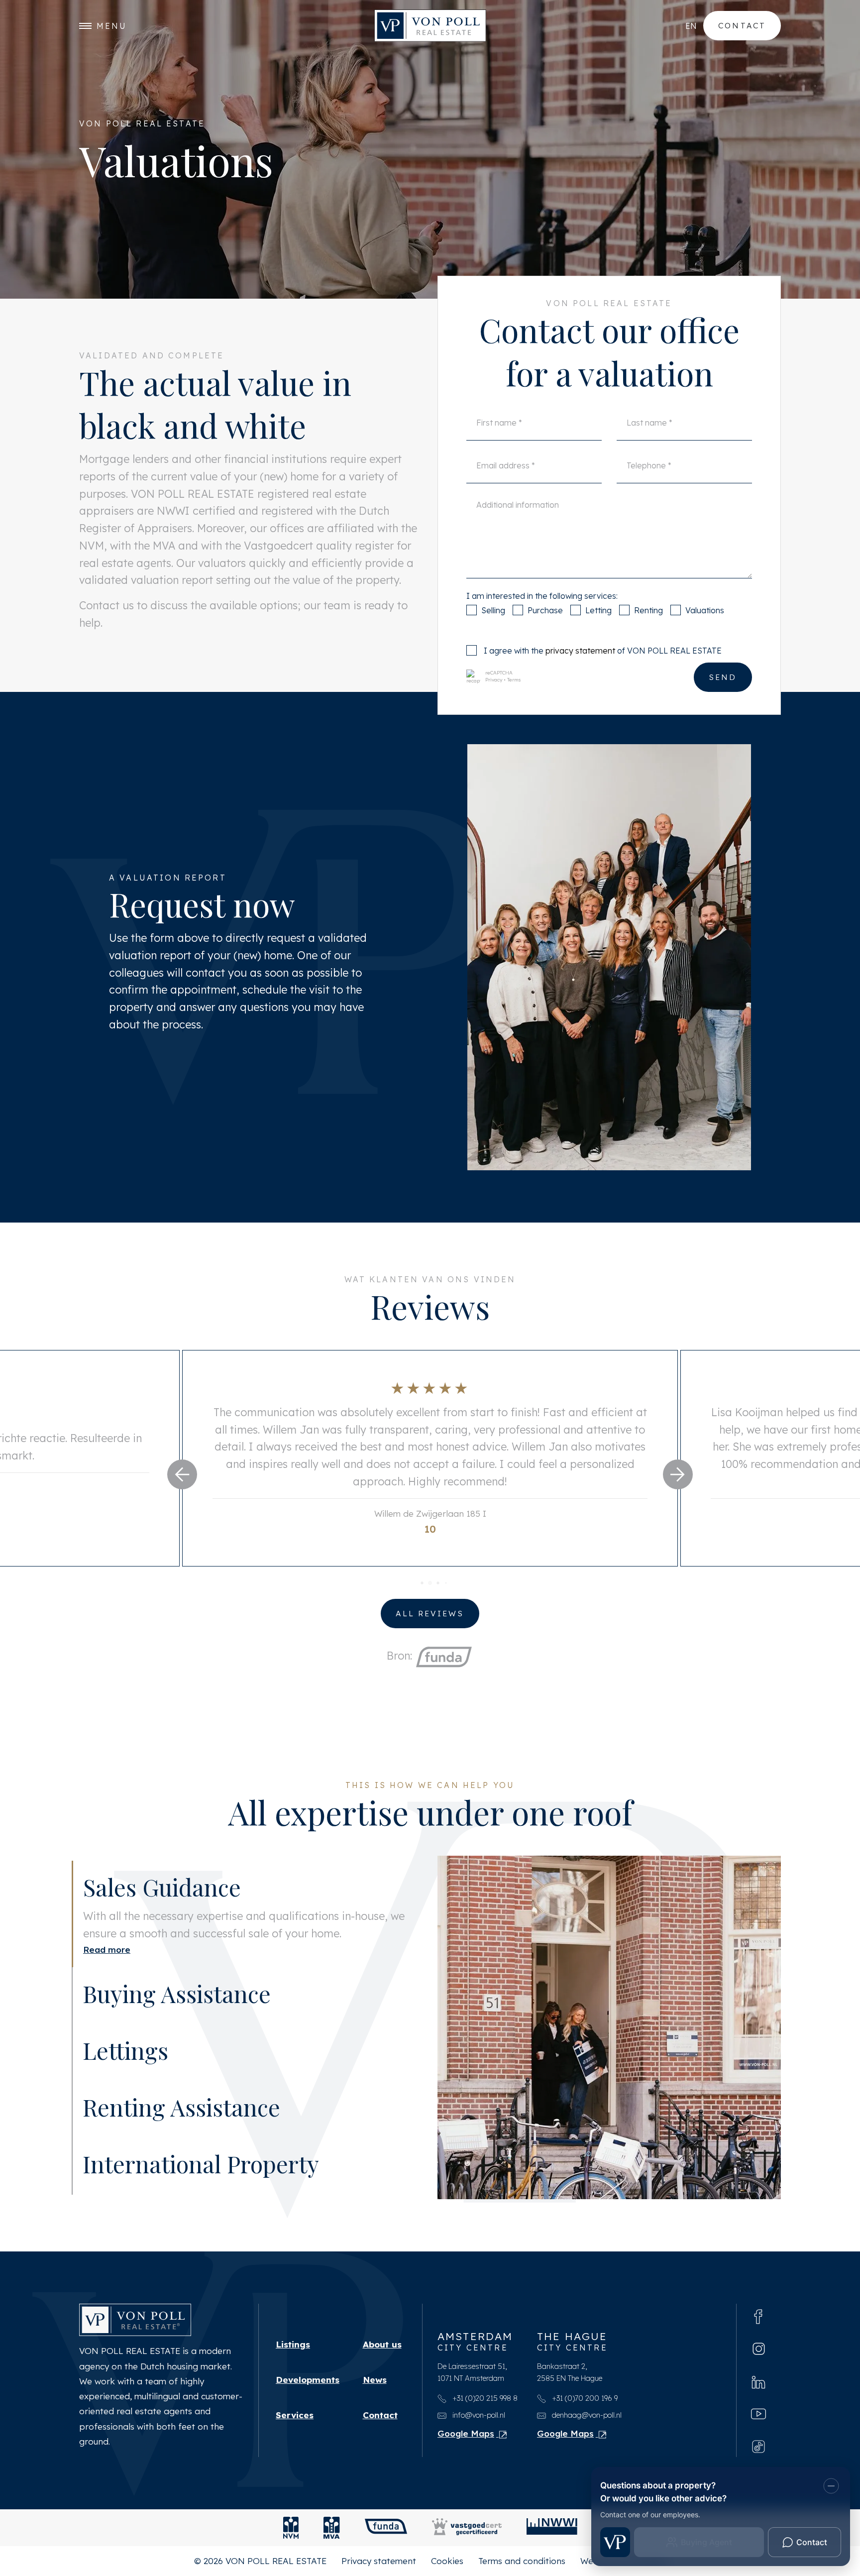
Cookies (447, 2569)
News (375, 2387)
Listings (293, 2352)
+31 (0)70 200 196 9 (584, 2406)
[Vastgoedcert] (467, 2536)
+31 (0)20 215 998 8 (484, 2406)
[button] (182, 1474)
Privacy (494, 680)
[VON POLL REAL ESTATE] (430, 26)
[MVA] (332, 2536)
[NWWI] (552, 2536)
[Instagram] (759, 2356)
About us (382, 2352)
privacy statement (580, 651)
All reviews (430, 1613)
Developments (308, 2387)
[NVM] (291, 2536)
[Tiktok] (758, 2453)
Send (723, 677)
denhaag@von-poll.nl (586, 2422)
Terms (514, 680)
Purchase (545, 610)
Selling (493, 610)
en (691, 26)
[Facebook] (758, 2323)
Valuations (705, 610)
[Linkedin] (758, 2389)
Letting (598, 610)
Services (295, 2423)
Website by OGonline (623, 2569)
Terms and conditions (522, 2569)
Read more (107, 2019)
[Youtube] (758, 2421)
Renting (648, 610)
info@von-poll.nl (478, 2422)
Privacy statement (379, 2569)
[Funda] (386, 2536)
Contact (742, 25)
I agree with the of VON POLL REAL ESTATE (603, 651)
